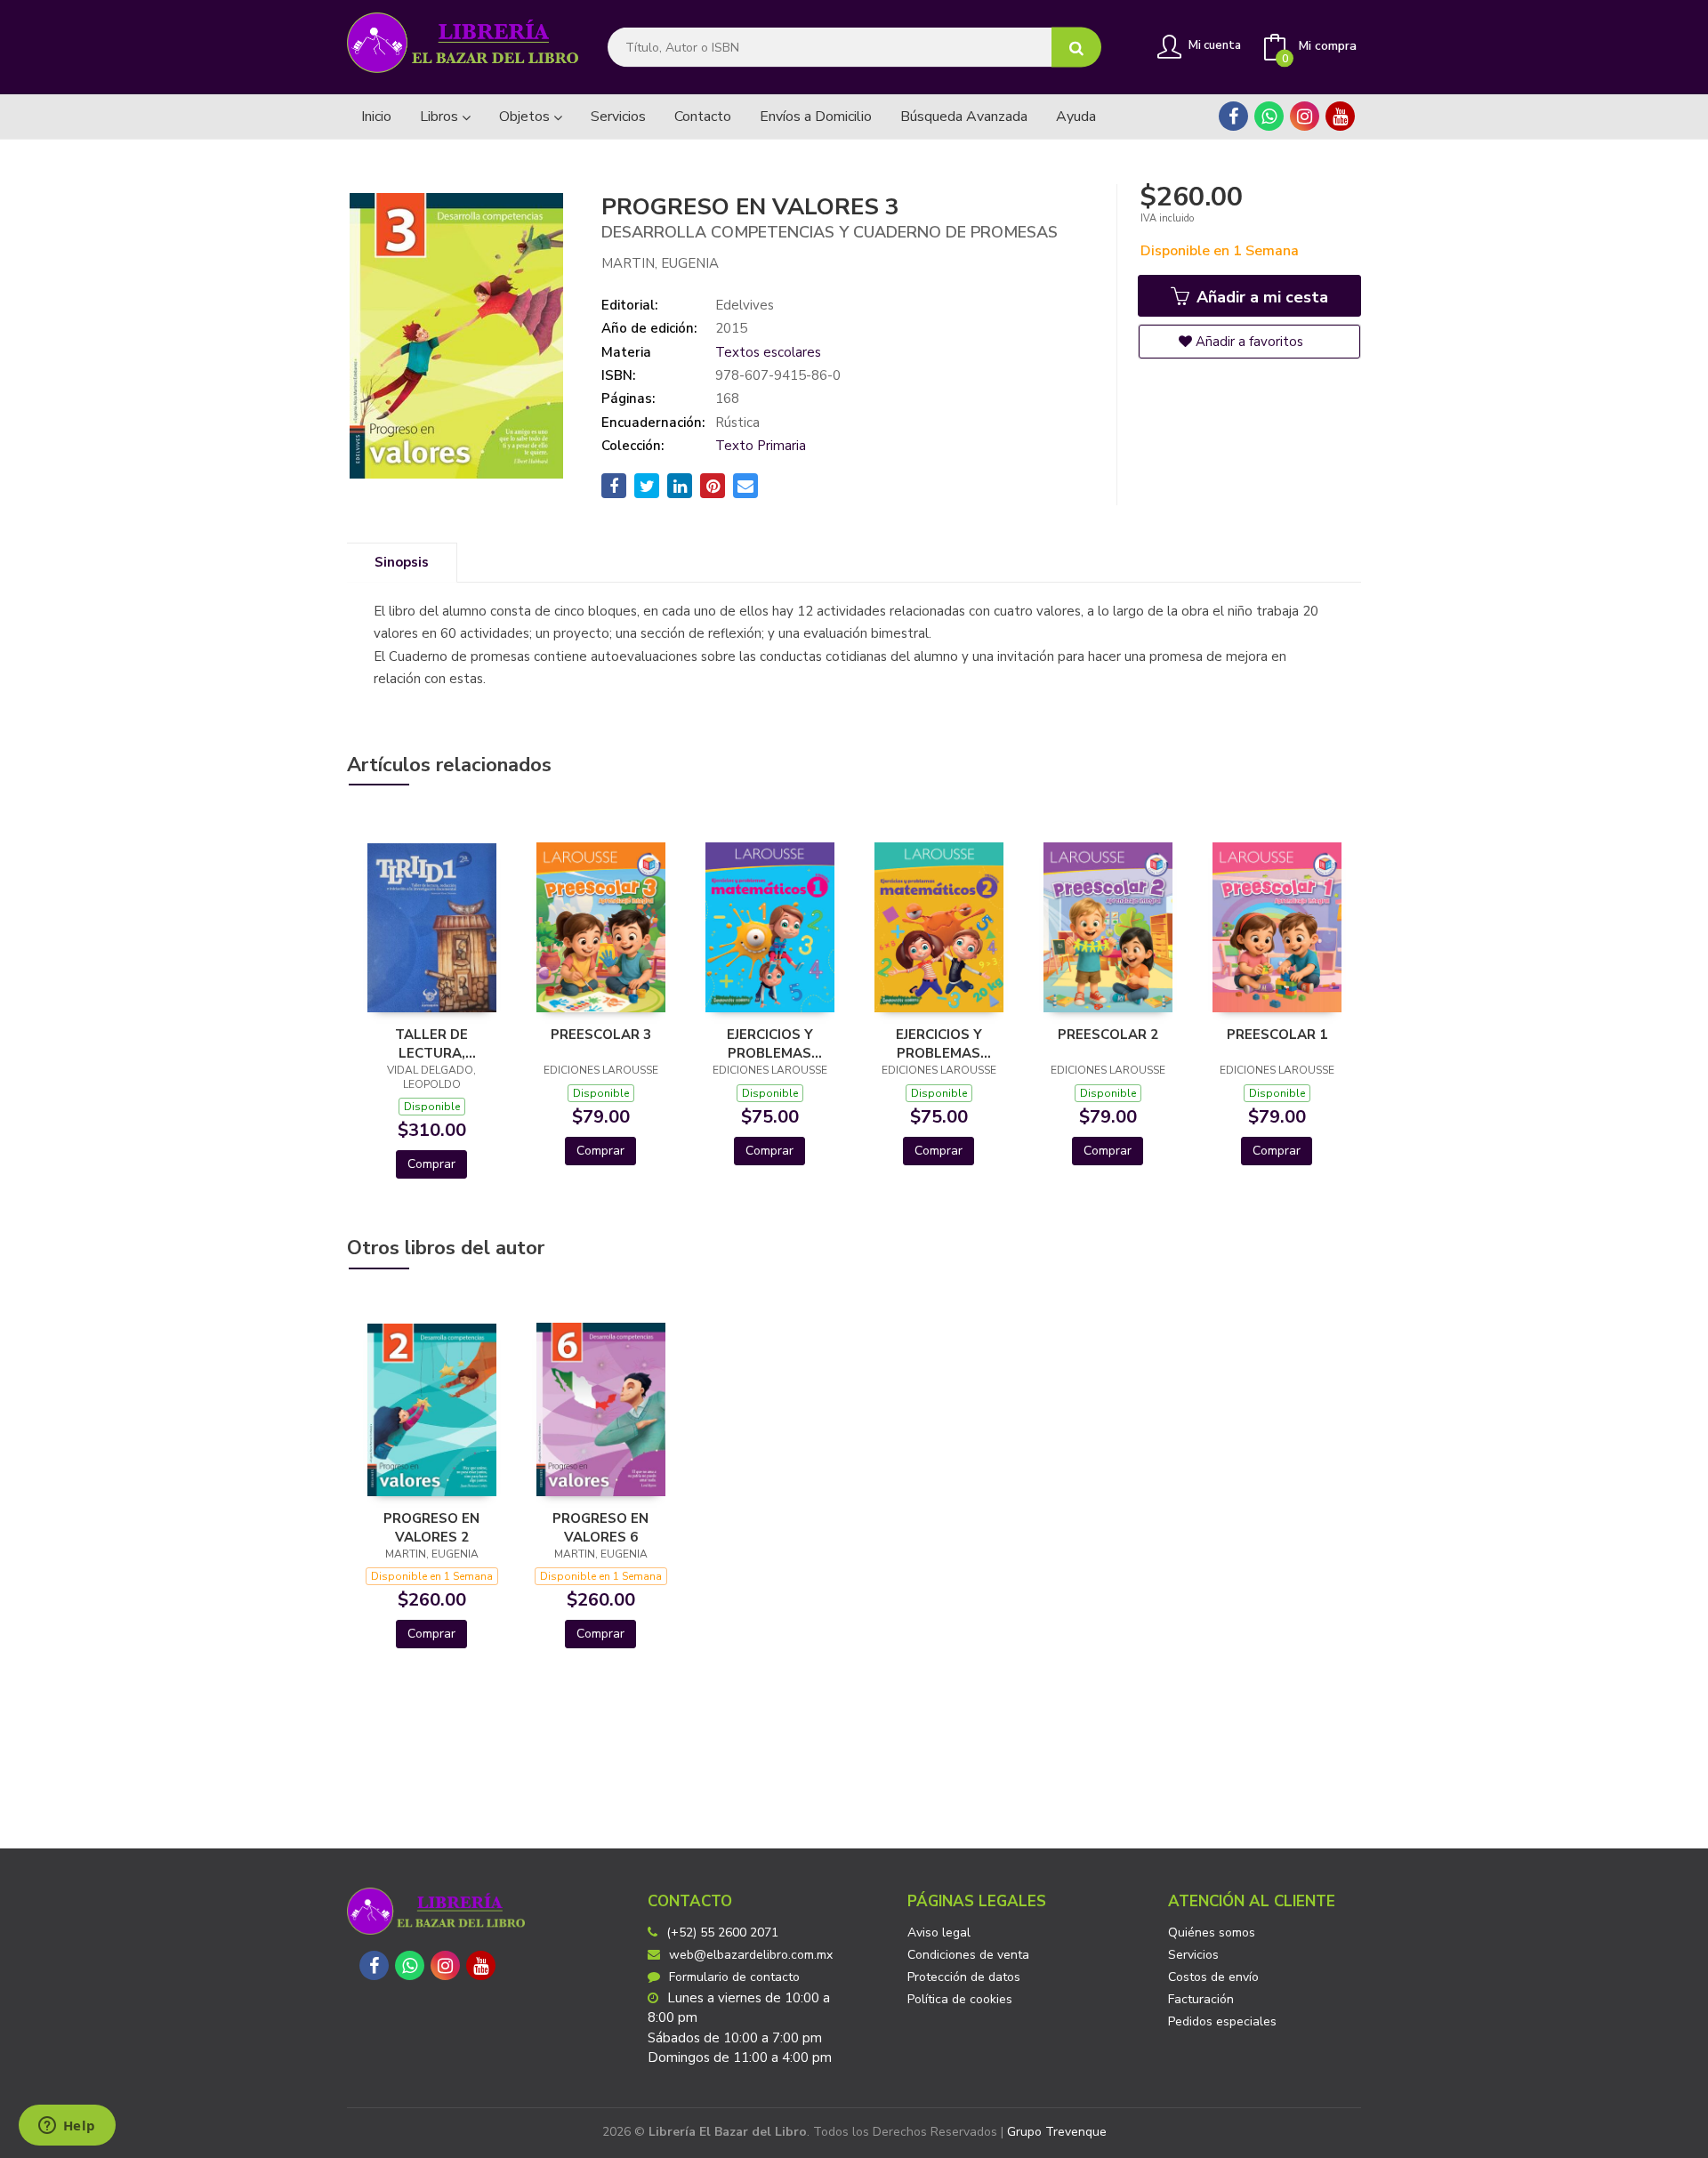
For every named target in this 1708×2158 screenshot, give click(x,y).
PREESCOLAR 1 (1277, 1035)
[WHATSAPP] (1269, 116)
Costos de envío (1213, 1977)
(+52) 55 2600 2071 (722, 1933)
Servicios (1193, 1955)
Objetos (526, 117)
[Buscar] (1076, 48)
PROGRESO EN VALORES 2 (431, 1527)
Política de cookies (960, 1999)
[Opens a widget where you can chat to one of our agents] (67, 2127)
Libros (441, 117)
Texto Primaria (761, 446)
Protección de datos (964, 1977)
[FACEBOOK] (1233, 116)
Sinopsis (402, 562)
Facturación (1201, 1999)
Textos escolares (768, 352)
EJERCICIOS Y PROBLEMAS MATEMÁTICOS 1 (769, 1043)
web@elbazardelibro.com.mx (751, 1955)
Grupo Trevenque (1057, 2132)
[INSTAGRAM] (1305, 116)
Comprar (431, 1164)
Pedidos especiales (1222, 2021)
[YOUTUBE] (1340, 116)
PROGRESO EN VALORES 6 (600, 1527)
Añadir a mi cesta (1260, 297)
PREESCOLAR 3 (601, 1035)
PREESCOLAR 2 (1108, 1035)
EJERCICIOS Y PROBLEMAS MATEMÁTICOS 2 (939, 1043)
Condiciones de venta (968, 1955)
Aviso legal (939, 1933)
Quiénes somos (1212, 1933)
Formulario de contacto (734, 1977)
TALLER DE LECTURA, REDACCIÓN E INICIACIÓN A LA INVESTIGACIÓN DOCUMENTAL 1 (431, 1043)
